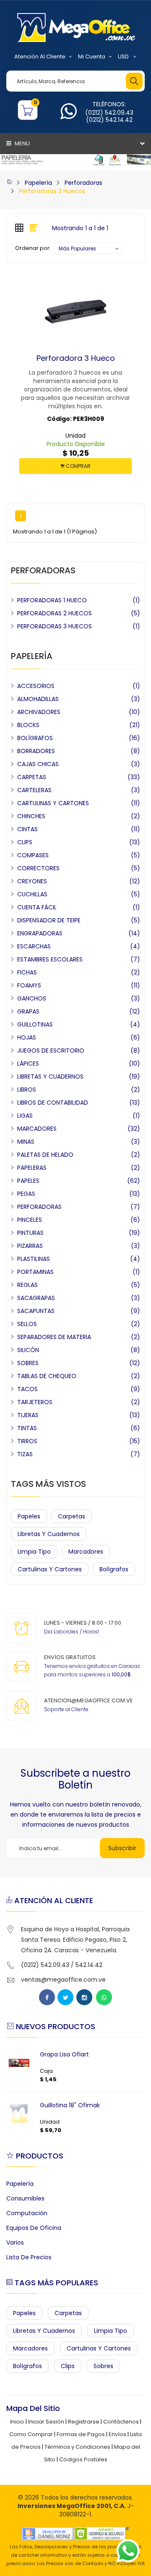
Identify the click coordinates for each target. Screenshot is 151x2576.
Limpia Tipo (34, 1552)
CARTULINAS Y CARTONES (53, 803)
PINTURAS (30, 1233)
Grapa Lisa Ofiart (64, 2054)
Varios (15, 2243)
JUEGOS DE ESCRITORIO (51, 1050)
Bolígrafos (114, 1569)
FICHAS (27, 972)
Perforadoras (83, 183)
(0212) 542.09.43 (109, 113)
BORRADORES (36, 751)
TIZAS (25, 1454)
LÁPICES (28, 1063)
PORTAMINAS (35, 1272)
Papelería (38, 183)
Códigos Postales (83, 2459)
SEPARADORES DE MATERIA (54, 1337)
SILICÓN (28, 1350)
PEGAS (26, 1194)
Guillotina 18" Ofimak (70, 2105)
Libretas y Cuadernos (49, 1534)
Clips (68, 2366)
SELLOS (27, 1324)
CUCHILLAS (32, 894)
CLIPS (25, 842)
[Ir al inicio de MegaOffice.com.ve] (9, 183)
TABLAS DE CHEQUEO (47, 1376)
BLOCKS (28, 725)
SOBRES (28, 1363)
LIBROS (27, 1090)
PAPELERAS (32, 1168)
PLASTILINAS (34, 1259)
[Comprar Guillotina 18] (19, 2114)
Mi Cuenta (92, 56)
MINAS (26, 1142)
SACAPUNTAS (36, 1311)
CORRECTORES (38, 868)
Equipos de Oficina (34, 2228)
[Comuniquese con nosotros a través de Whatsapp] (69, 116)
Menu (22, 143)
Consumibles (25, 2198)
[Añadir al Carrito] (59, 358)
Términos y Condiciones (77, 2447)
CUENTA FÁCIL (37, 907)
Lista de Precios (29, 2257)
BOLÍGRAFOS (35, 738)
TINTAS (27, 1428)
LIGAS (25, 1116)
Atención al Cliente (40, 56)
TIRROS (27, 1441)
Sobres (103, 2366)
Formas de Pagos (81, 2434)
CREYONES (32, 881)
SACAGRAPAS (36, 1298)
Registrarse (84, 2422)
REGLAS (27, 1285)
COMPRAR (78, 466)
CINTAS (27, 829)
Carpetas (72, 1516)
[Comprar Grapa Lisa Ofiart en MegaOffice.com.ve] (19, 2063)
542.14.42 (89, 1965)
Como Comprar (31, 2434)
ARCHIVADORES (39, 712)
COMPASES (33, 855)
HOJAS (27, 1037)
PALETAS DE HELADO (45, 1155)
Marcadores (86, 1552)
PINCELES (30, 1220)
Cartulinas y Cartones (50, 1569)
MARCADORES (37, 1129)
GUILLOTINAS (35, 1024)
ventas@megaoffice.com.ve (63, 1980)
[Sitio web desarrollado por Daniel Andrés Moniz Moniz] (47, 2533)
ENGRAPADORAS (40, 933)
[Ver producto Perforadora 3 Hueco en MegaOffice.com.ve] (92, 358)
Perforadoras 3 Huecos (52, 191)
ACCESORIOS (36, 686)
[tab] (19, 228)
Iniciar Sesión (46, 2422)
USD (124, 56)
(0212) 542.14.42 (109, 120)
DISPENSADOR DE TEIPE (49, 920)
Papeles (29, 1516)
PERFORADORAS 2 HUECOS (55, 613)
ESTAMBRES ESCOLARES (50, 959)
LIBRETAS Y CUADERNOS (50, 1077)
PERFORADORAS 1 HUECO (52, 600)
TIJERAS (28, 1415)
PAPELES (28, 1181)
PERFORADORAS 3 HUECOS (55, 626)
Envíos (117, 2434)
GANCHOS (32, 998)
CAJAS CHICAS (38, 764)
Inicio (17, 2422)
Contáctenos (121, 2422)
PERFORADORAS (39, 1207)
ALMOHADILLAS (38, 699)
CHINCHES (31, 816)
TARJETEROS (35, 1402)
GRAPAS (28, 1011)
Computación (27, 2213)
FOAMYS (29, 985)
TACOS (27, 1389)
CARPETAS (32, 777)
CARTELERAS (34, 790)
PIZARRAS (30, 1246)
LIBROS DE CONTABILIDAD (53, 1103)
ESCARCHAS (34, 946)
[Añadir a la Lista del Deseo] (75, 358)
